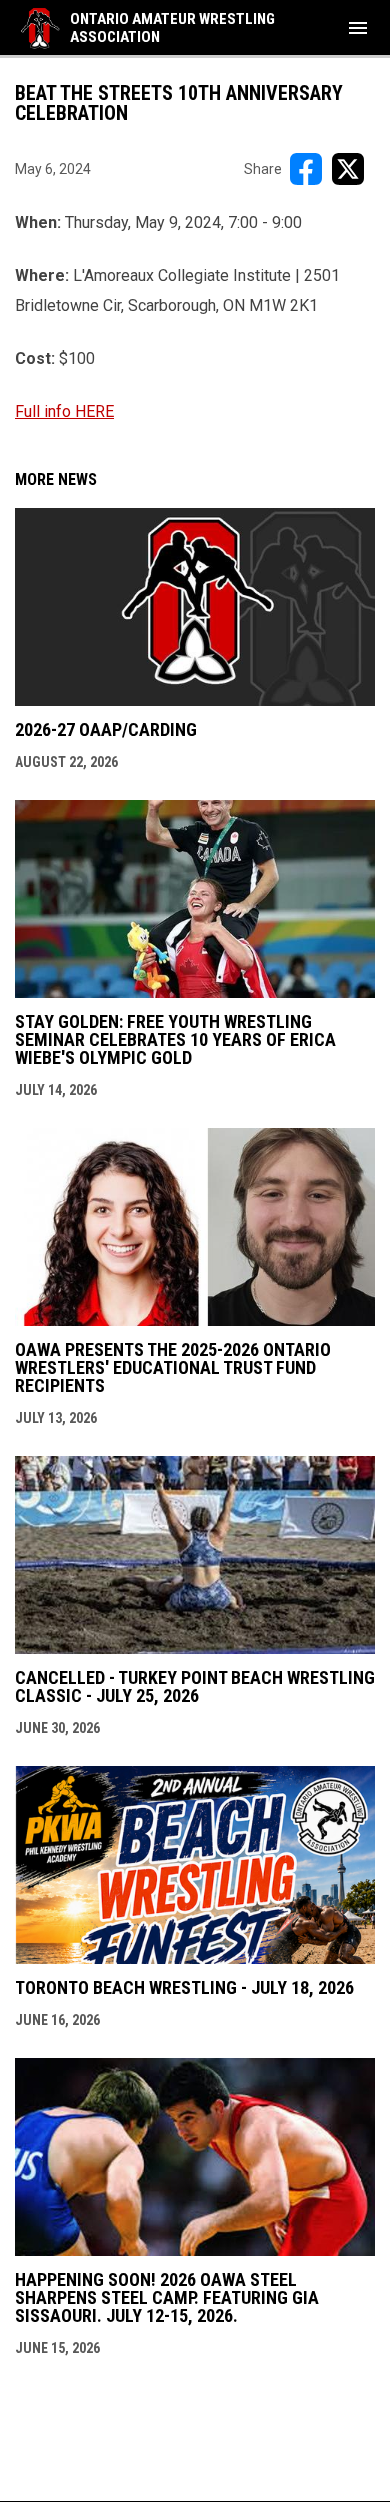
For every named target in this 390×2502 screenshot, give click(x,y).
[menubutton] (358, 28)
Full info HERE (64, 411)
